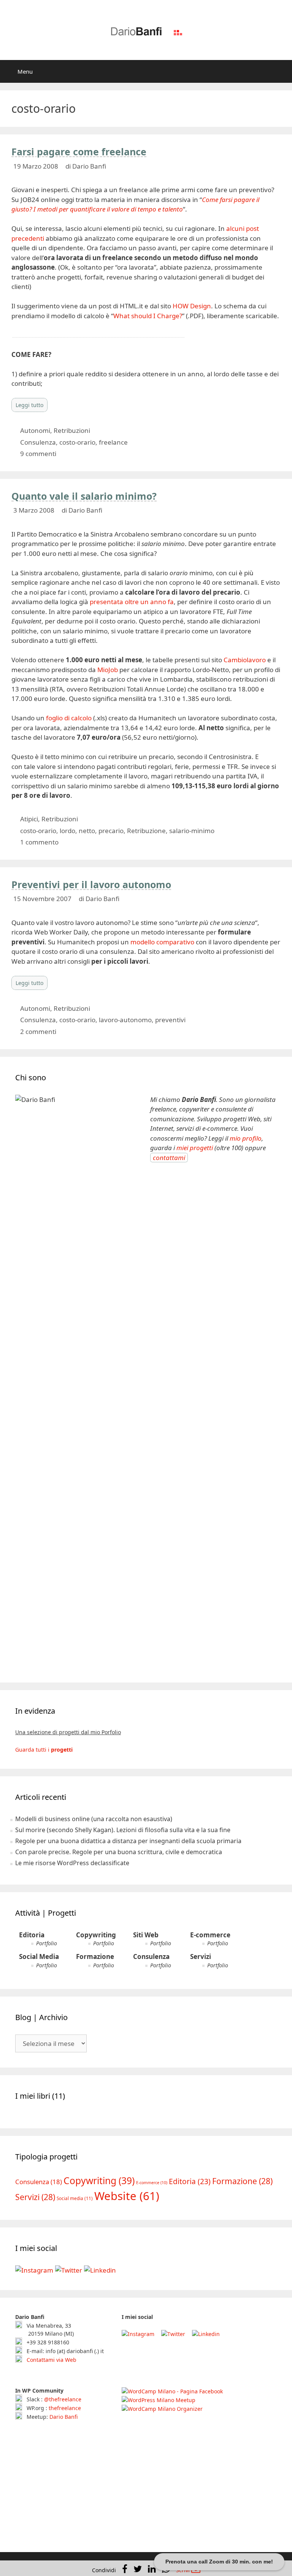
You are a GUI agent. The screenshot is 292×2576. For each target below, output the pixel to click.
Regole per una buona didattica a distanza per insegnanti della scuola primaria (128, 1841)
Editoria (32, 1935)
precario (111, 831)
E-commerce (210, 1935)
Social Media (39, 1956)
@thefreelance (63, 2399)
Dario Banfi (63, 2417)
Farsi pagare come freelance (79, 152)
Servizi (201, 1956)
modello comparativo (162, 942)
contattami (169, 1158)
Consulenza (38, 442)
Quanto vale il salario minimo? (84, 496)
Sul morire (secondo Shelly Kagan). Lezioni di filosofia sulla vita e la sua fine (123, 1830)
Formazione (95, 1956)
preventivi (170, 1020)
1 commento (39, 842)
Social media (75, 2198)
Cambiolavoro (245, 660)
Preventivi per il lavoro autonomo (91, 884)
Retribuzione (146, 831)
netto (87, 831)
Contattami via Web (51, 2360)
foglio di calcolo (69, 718)
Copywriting (96, 1935)
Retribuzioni (72, 430)
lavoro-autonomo (125, 1020)
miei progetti (195, 1148)
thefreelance (65, 2408)
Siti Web (146, 1935)
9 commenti (38, 454)
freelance (113, 442)
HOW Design (192, 306)
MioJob (108, 670)
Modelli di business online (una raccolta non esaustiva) (94, 1819)
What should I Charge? (148, 316)
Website (127, 2196)
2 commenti (38, 1032)
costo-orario (77, 442)
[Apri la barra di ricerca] (281, 71)
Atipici (29, 819)
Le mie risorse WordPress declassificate (72, 1863)
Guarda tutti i (44, 1750)
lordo (67, 831)
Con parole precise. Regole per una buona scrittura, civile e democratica (119, 1852)
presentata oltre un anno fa (132, 602)
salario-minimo (192, 831)
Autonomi (35, 430)
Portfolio (47, 1943)
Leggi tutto (29, 405)
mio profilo (246, 1138)
